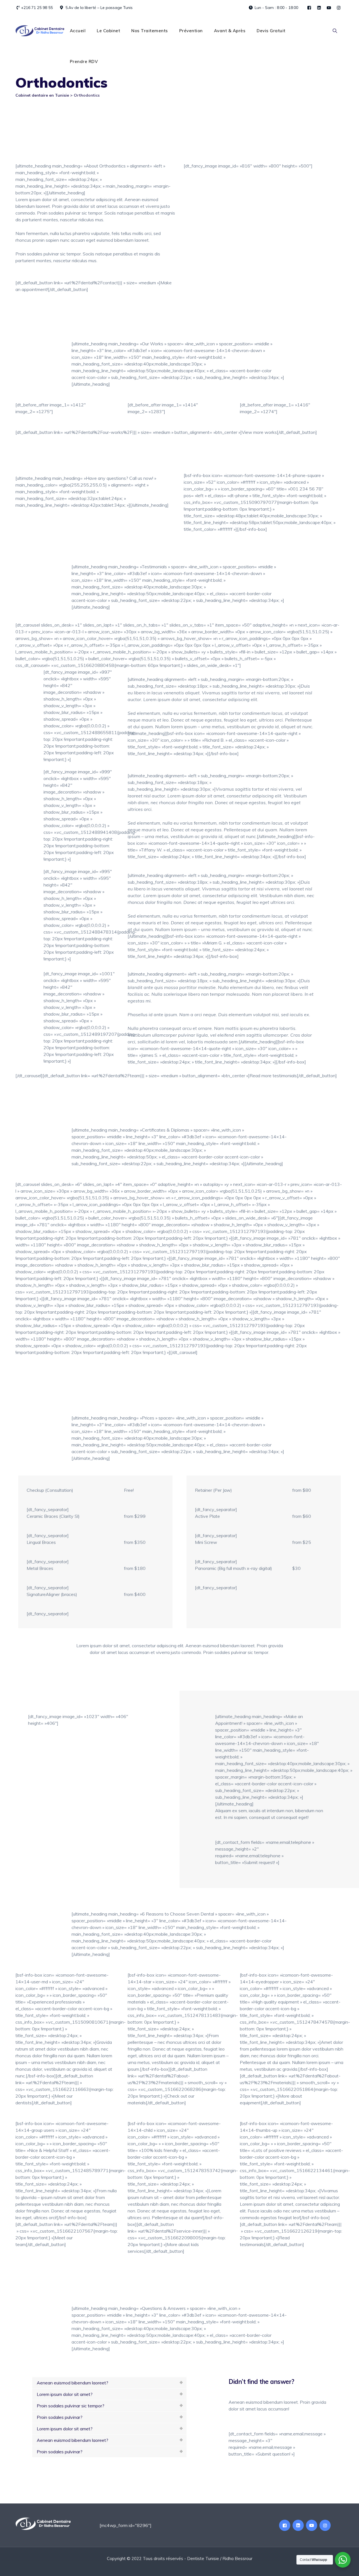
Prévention (191, 31)
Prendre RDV (84, 61)
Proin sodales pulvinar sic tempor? (71, 2406)
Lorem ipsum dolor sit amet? (65, 2394)
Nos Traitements (150, 31)
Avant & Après (230, 31)
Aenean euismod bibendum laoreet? (73, 2383)
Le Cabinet (108, 31)
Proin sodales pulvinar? (60, 2417)
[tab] (109, 2383)
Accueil (78, 31)
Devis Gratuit (271, 31)
